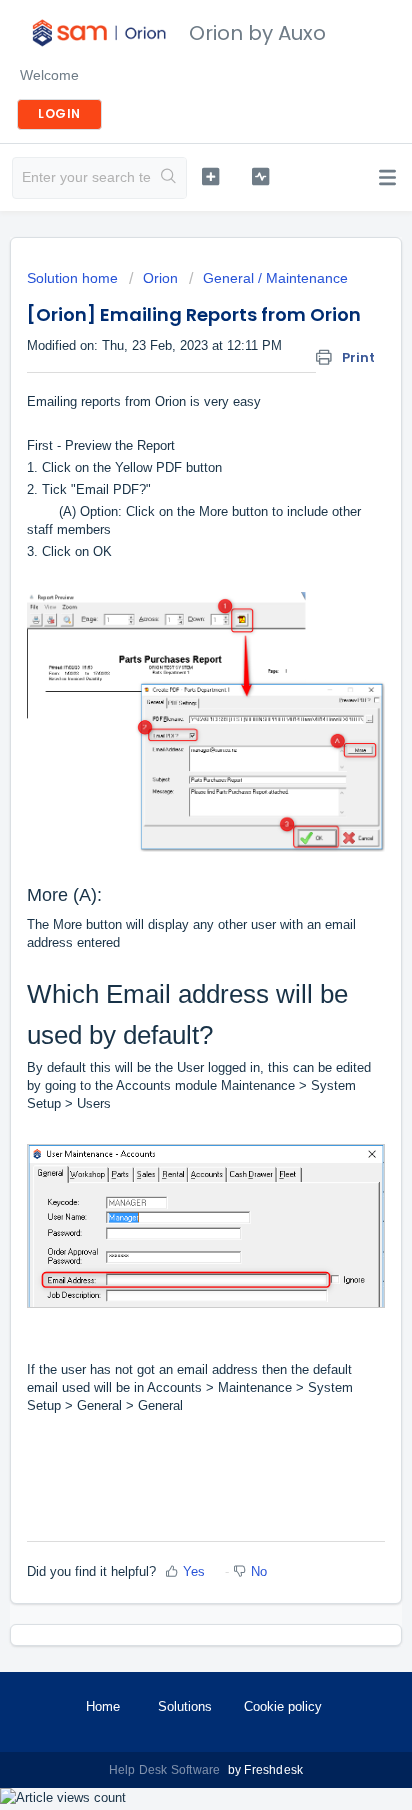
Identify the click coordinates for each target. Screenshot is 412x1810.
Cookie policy (283, 1706)
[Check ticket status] (261, 176)
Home (103, 1706)
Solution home (74, 278)
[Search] (168, 178)
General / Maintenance (275, 278)
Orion (160, 278)
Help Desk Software (166, 1770)
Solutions (185, 1706)
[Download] (169, 906)
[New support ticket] (211, 176)
